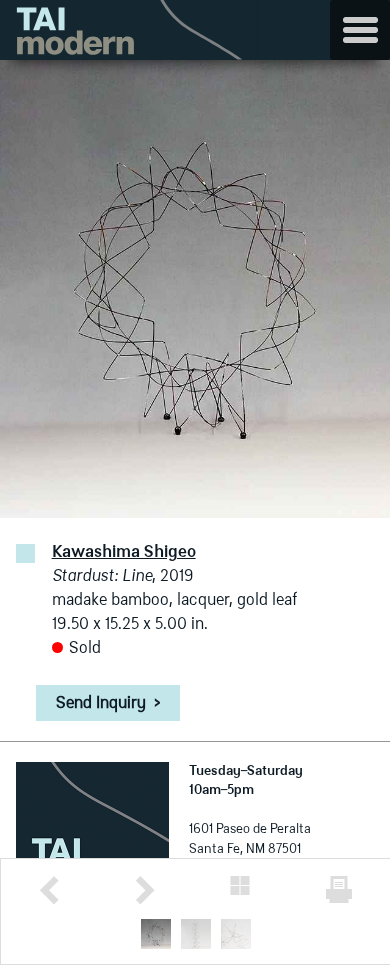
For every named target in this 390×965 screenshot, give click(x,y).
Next (145, 890)
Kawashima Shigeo (124, 553)
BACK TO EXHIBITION (240, 885)
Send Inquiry (108, 704)
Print (339, 889)
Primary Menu (360, 30)
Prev (49, 890)
